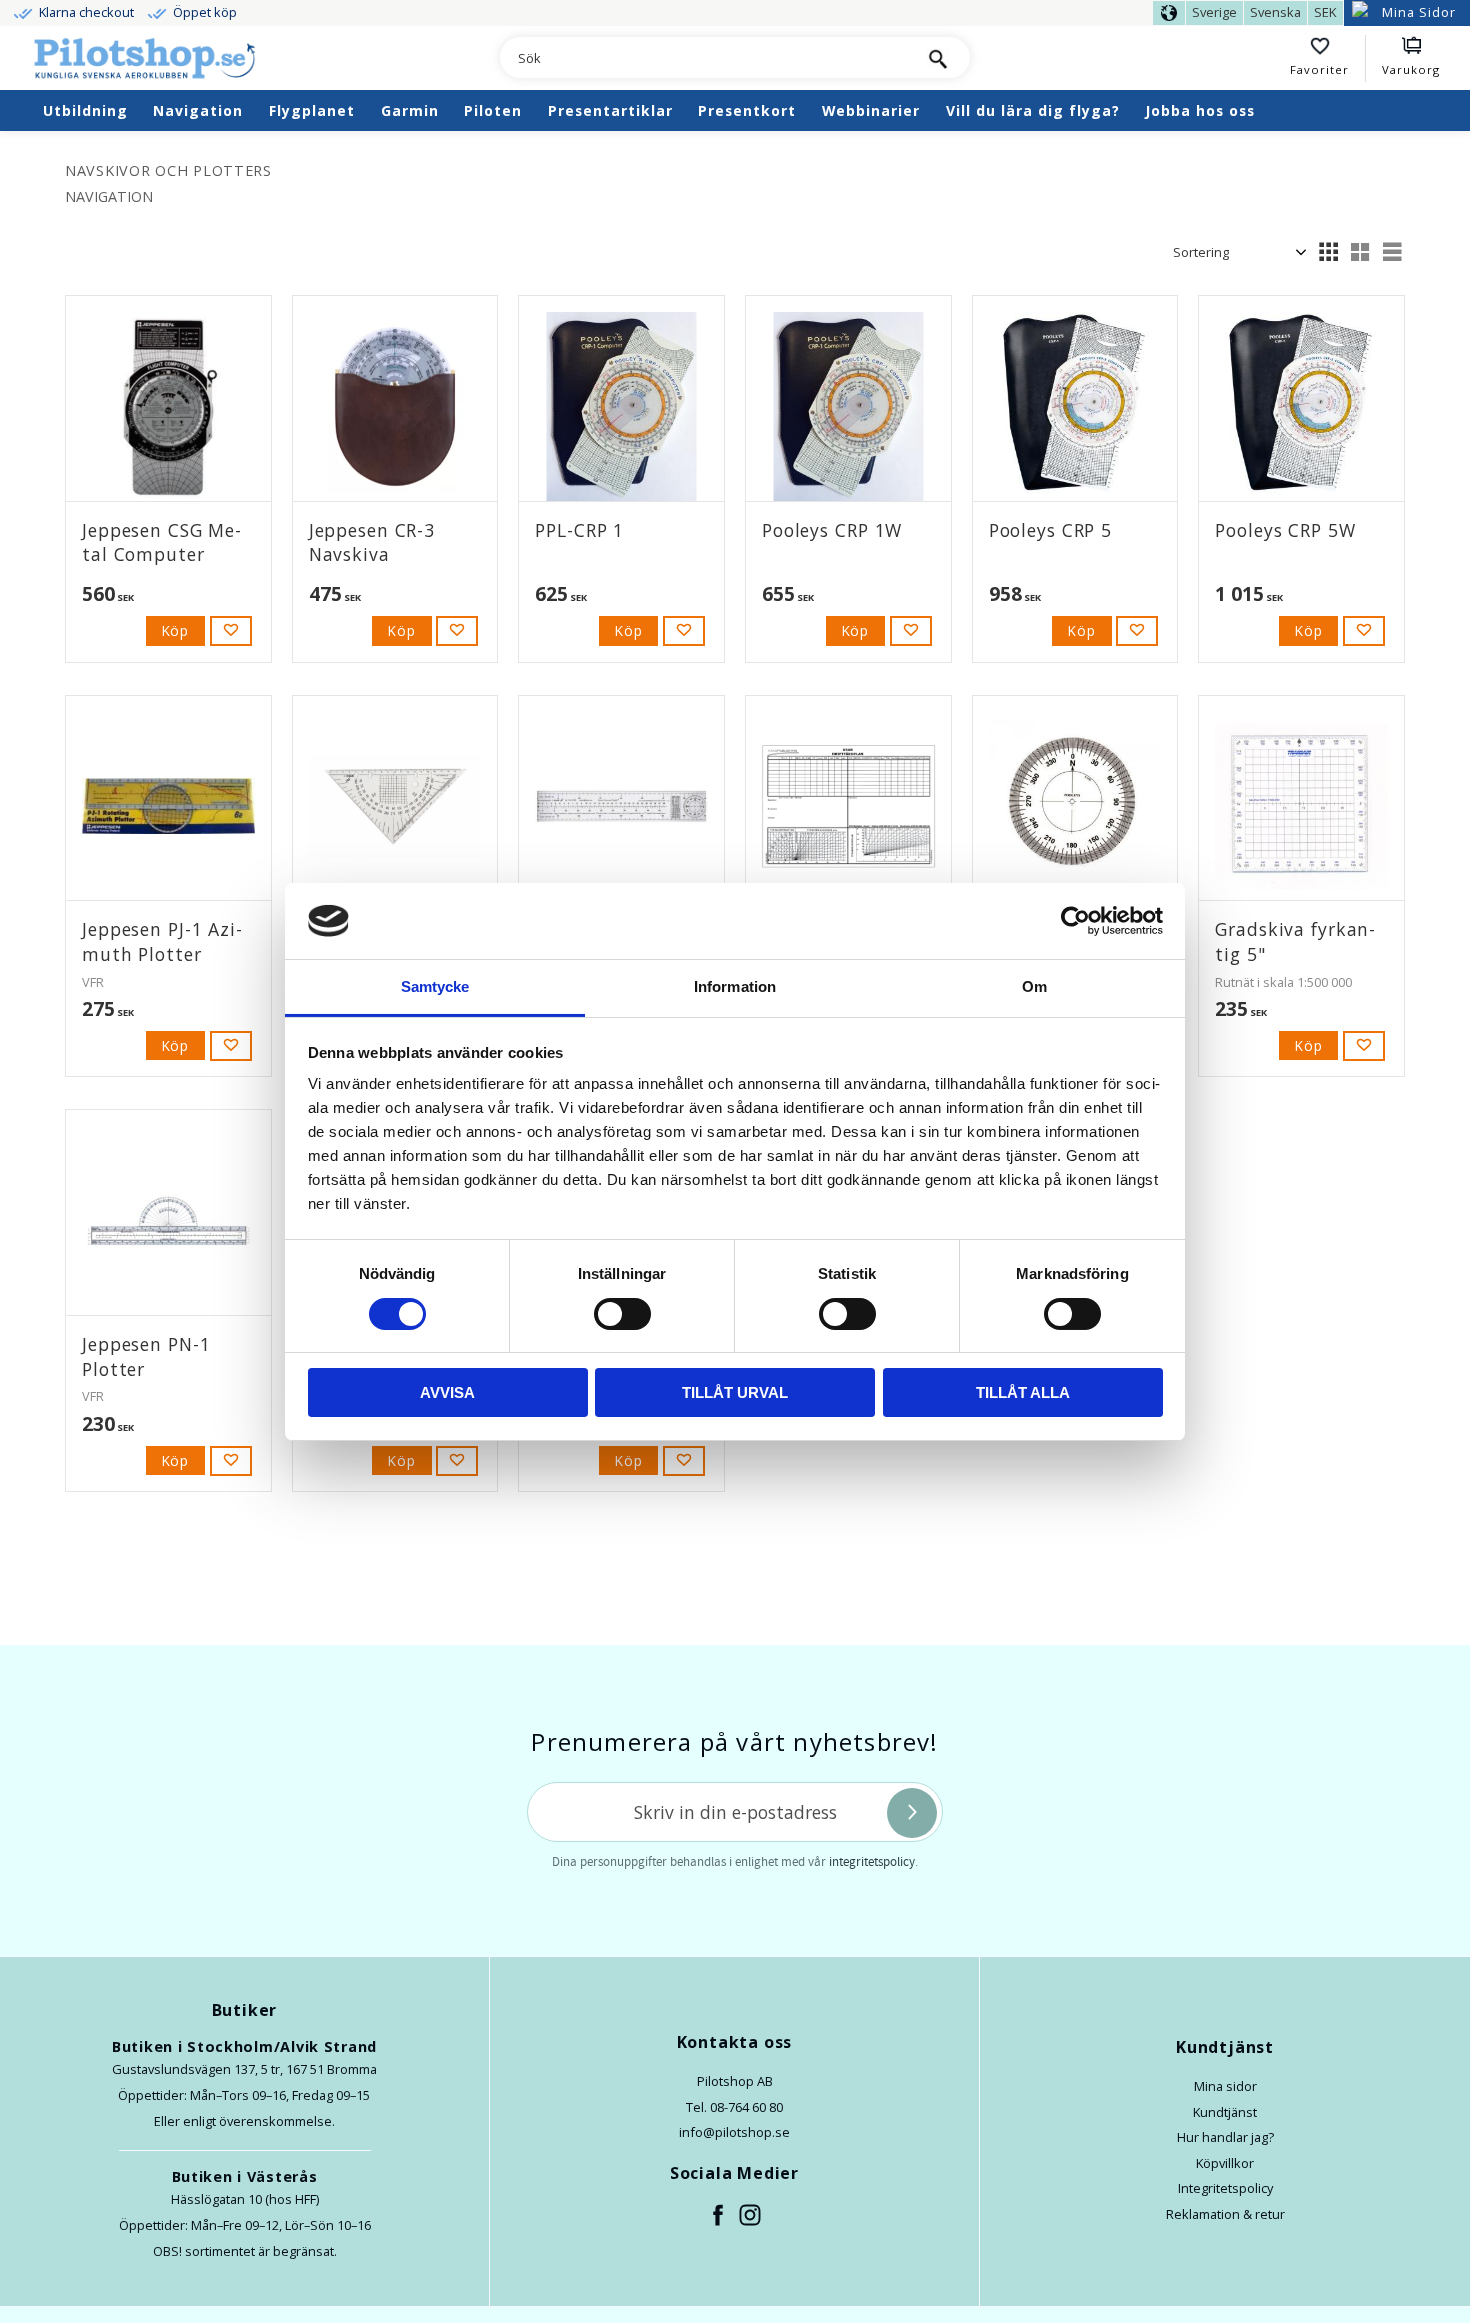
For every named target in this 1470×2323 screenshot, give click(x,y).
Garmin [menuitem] (410, 110)
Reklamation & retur (1225, 2214)
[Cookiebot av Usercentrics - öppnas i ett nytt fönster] (1075, 921)
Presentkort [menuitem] (747, 110)
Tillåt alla (1023, 1392)
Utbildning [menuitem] (85, 110)
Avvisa (447, 1392)
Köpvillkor (1225, 2163)
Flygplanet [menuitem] (312, 110)
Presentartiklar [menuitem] (610, 110)
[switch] (622, 1314)
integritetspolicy (872, 1862)
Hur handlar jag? (1225, 2137)
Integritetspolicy (1225, 2188)
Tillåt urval (735, 1392)
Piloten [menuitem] (493, 110)
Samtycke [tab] (435, 986)
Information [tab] (735, 986)
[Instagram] (751, 2216)
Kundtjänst (1225, 2112)
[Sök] (937, 57)
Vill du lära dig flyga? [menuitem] (1033, 110)
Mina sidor (1225, 2086)
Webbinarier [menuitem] (871, 110)
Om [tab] (1034, 986)
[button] (1328, 59)
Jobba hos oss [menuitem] (1200, 110)
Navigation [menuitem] (198, 110)
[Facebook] (719, 2216)
